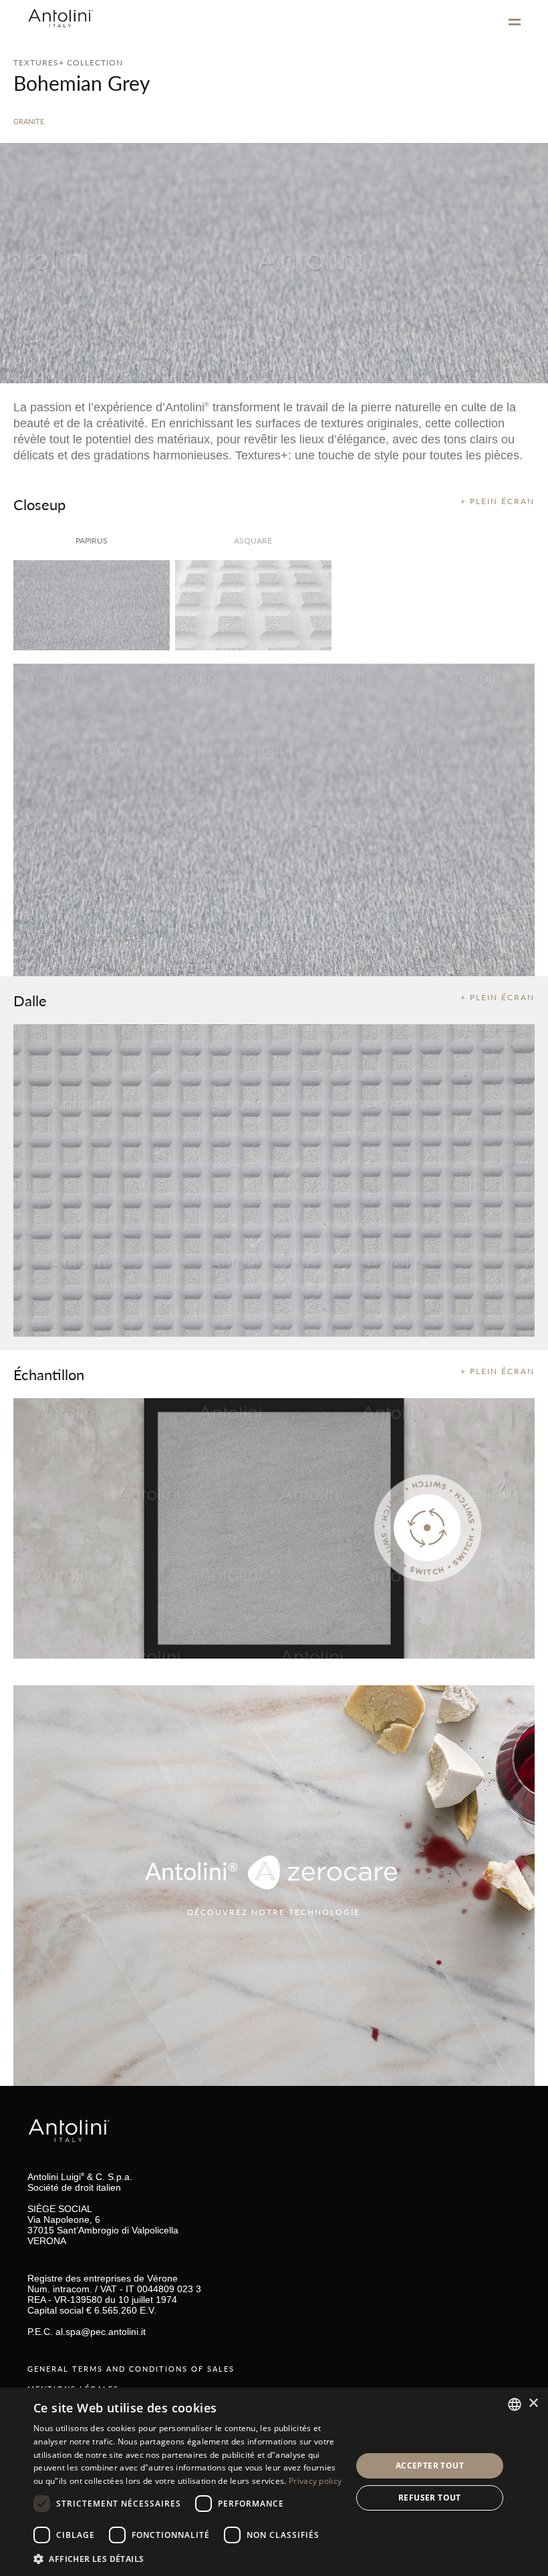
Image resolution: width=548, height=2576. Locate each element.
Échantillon (49, 1374)
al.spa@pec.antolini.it (101, 2332)
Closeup (39, 504)
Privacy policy (315, 2481)
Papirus (92, 541)
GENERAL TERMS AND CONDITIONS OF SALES (131, 2369)
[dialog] (274, 2482)
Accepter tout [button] (430, 2465)
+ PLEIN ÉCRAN (498, 501)
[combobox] (515, 2404)
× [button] (533, 2403)
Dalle (30, 1000)
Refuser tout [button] (430, 2498)
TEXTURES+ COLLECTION (68, 62)
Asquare (253, 541)
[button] (188, 2558)
